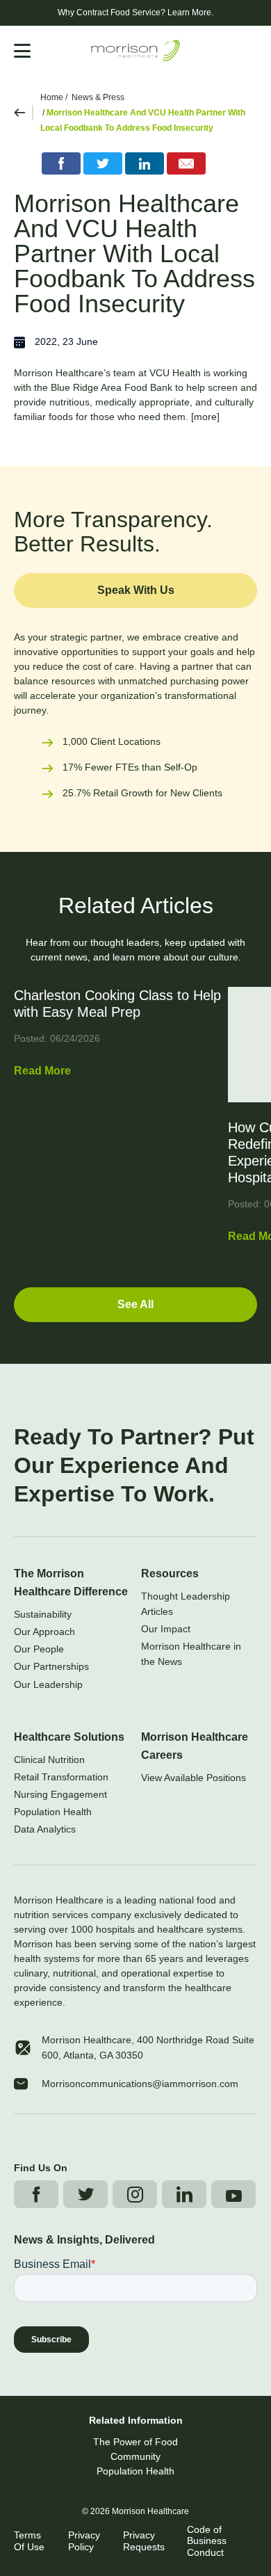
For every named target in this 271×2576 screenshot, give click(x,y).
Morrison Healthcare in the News (191, 1654)
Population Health (53, 1812)
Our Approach (44, 1632)
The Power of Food (135, 2442)
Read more (42, 1071)
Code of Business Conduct (207, 2541)
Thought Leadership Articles (186, 1604)
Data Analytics (45, 1829)
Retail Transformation (61, 1777)
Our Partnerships (51, 1666)
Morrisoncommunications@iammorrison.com (140, 2084)
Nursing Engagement (60, 1794)
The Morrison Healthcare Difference (71, 1583)
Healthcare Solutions (69, 1737)
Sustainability (43, 1614)
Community (135, 2456)
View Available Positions (194, 1778)
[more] (205, 417)
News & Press (98, 97)
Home (52, 97)
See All (135, 1304)
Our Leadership (48, 1684)
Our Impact (166, 1629)
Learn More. (190, 13)
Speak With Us (136, 590)
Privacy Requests (144, 2541)
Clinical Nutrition (49, 1760)
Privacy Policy (84, 2541)
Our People (39, 1649)
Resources (170, 1573)
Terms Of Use (29, 2541)
